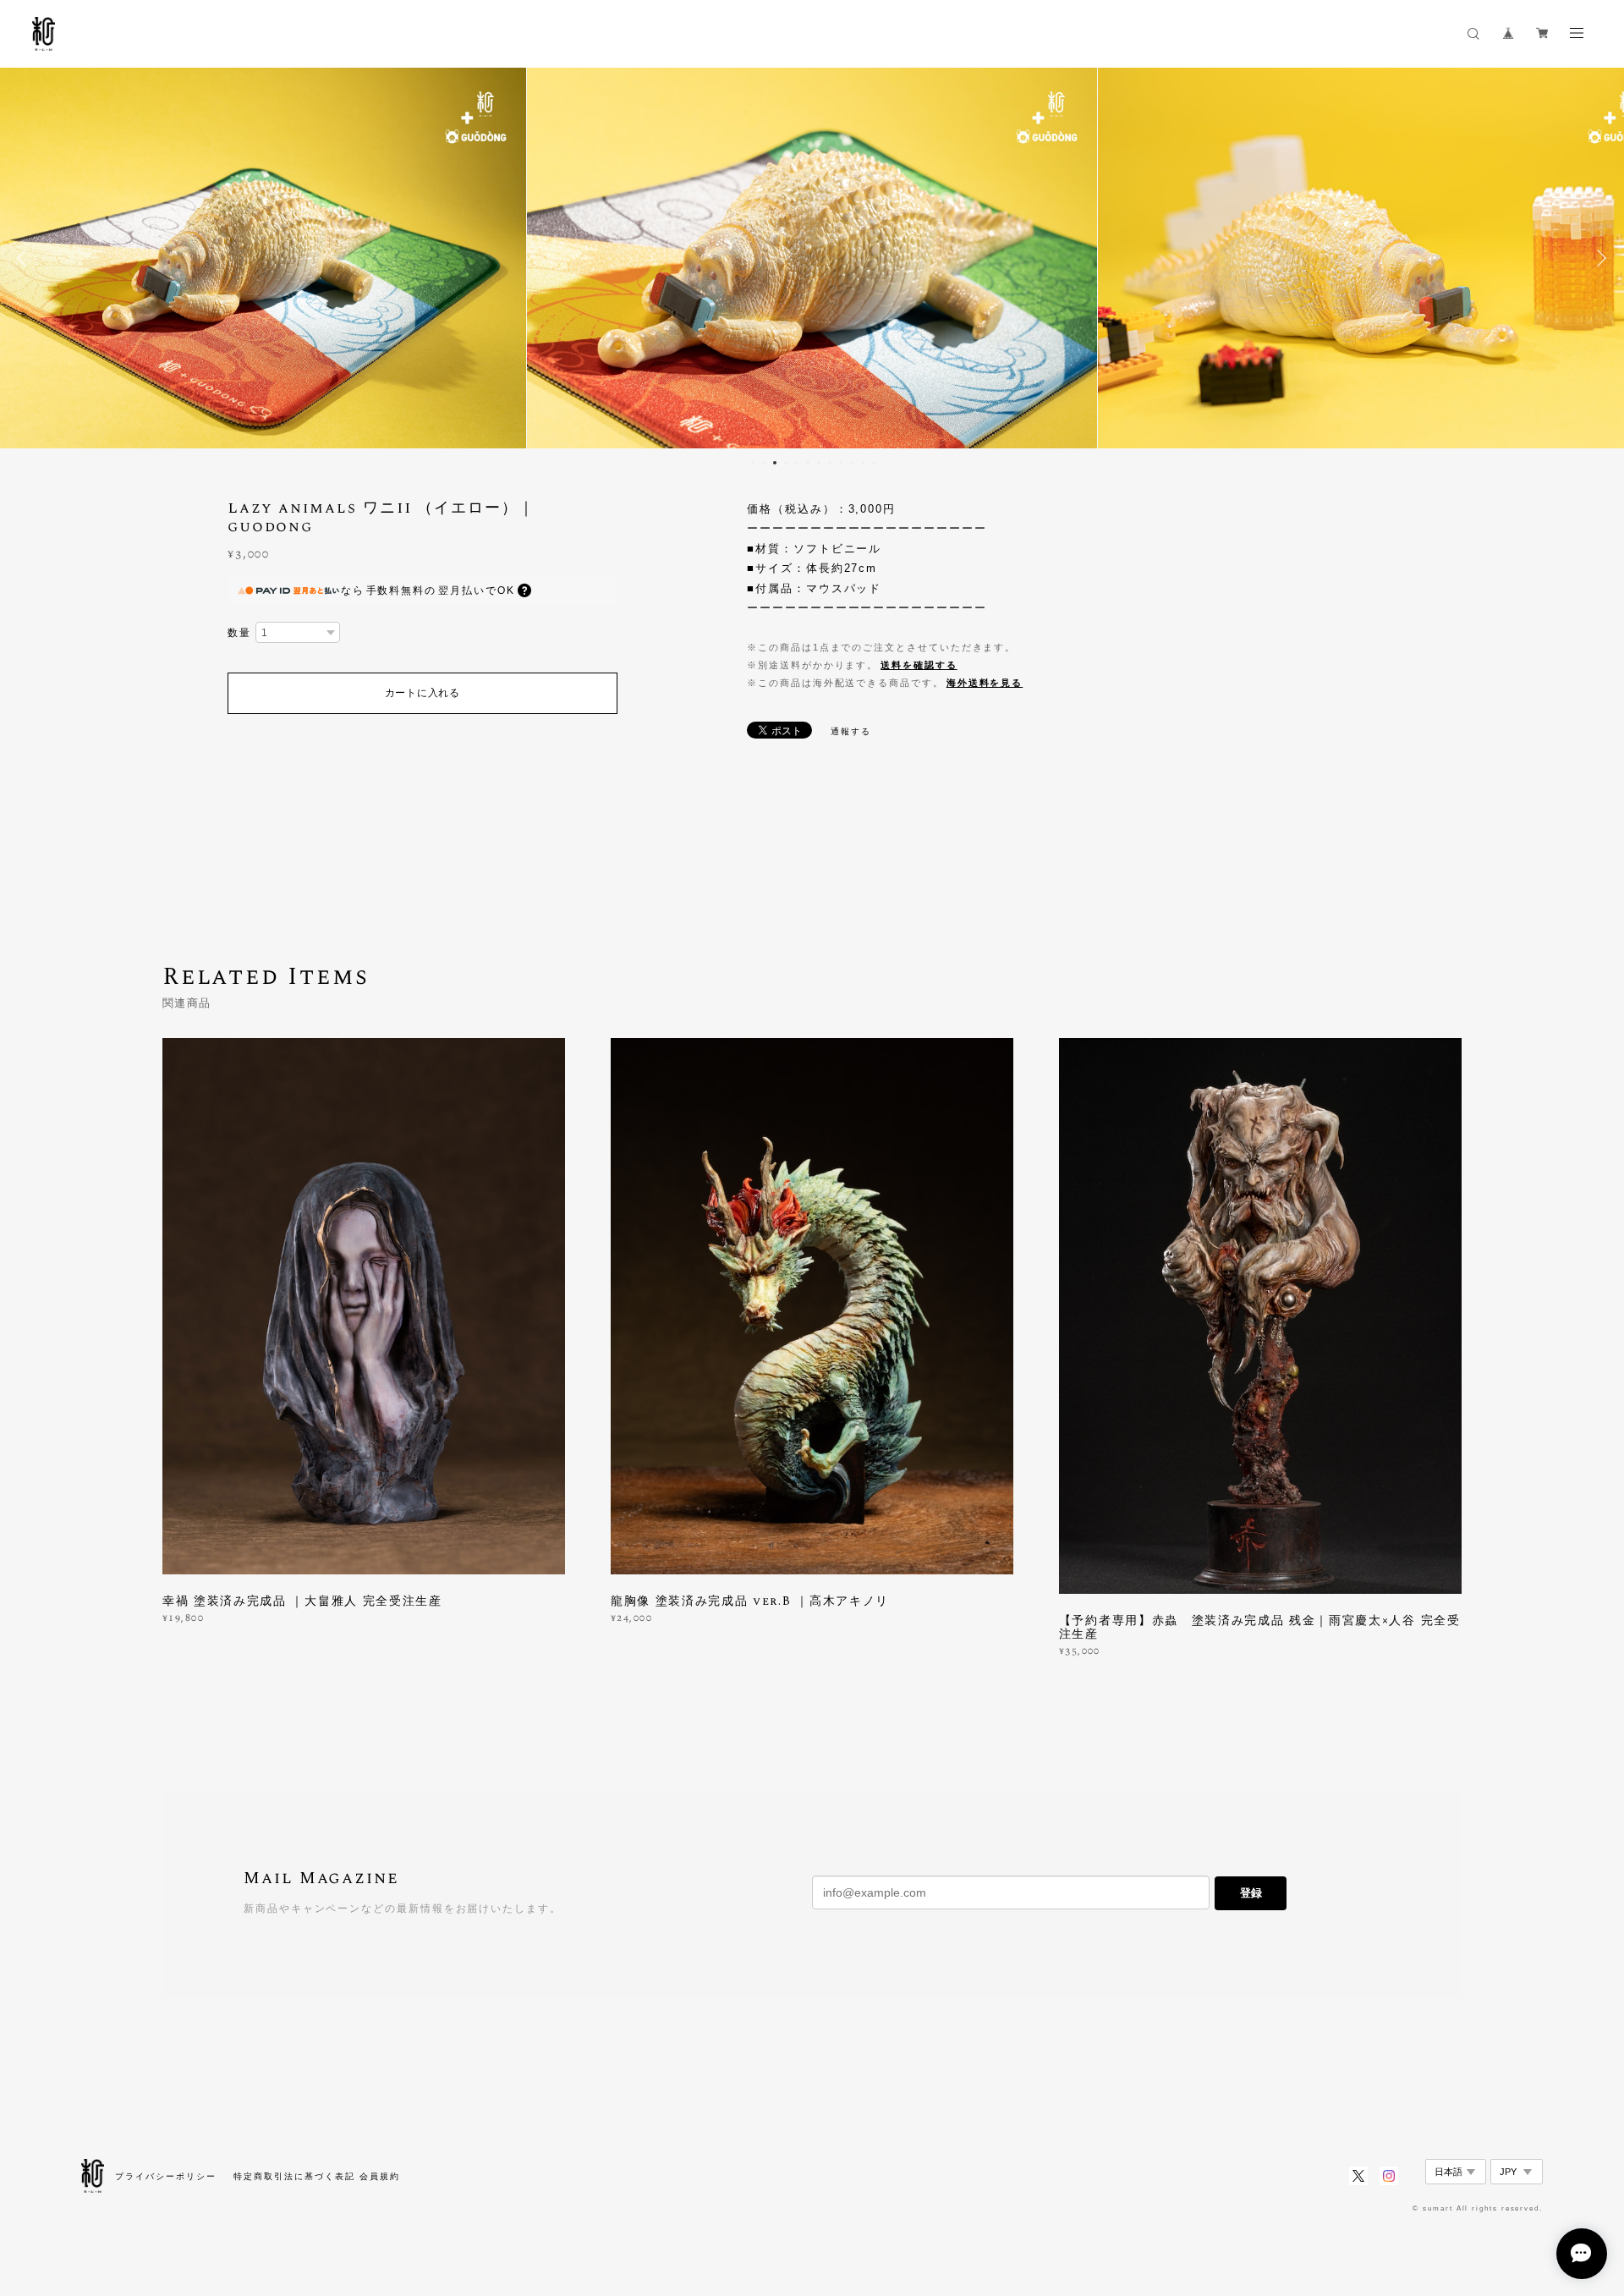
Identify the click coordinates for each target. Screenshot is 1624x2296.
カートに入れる (422, 693)
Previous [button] (25, 258)
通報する (851, 731)
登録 (1251, 1893)
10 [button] (852, 463)
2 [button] (764, 463)
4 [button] (786, 463)
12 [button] (874, 463)
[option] (812, 258)
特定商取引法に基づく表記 (294, 2176)
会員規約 (380, 2176)
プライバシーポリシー (165, 2176)
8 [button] (830, 463)
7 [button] (819, 463)
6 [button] (808, 463)
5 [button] (797, 463)
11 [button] (863, 463)
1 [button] (753, 463)
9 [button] (841, 463)
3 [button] (775, 463)
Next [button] (1599, 258)
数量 (239, 633)
